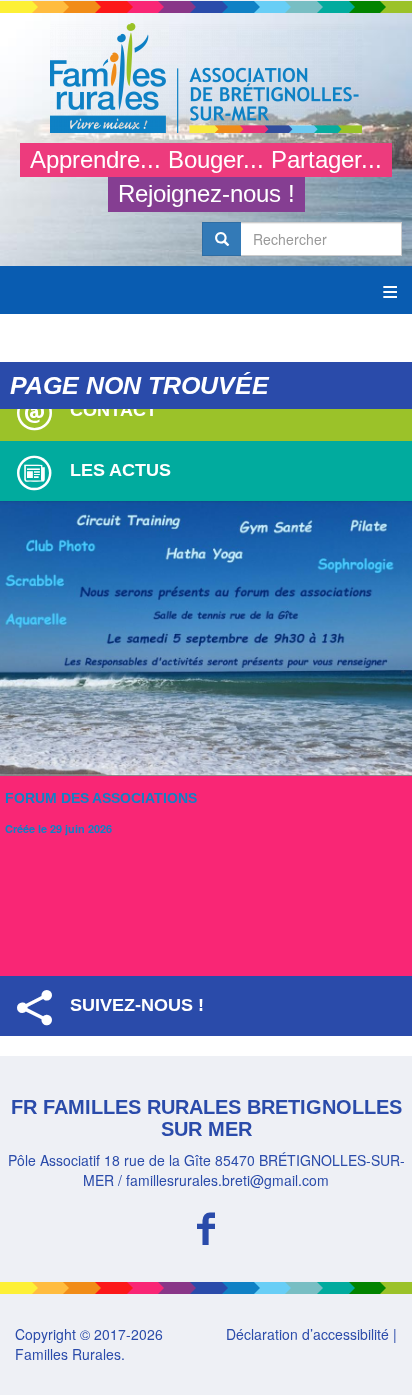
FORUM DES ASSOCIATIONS (101, 798)
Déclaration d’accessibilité (307, 1334)
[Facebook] (206, 1225)
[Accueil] (206, 78)
